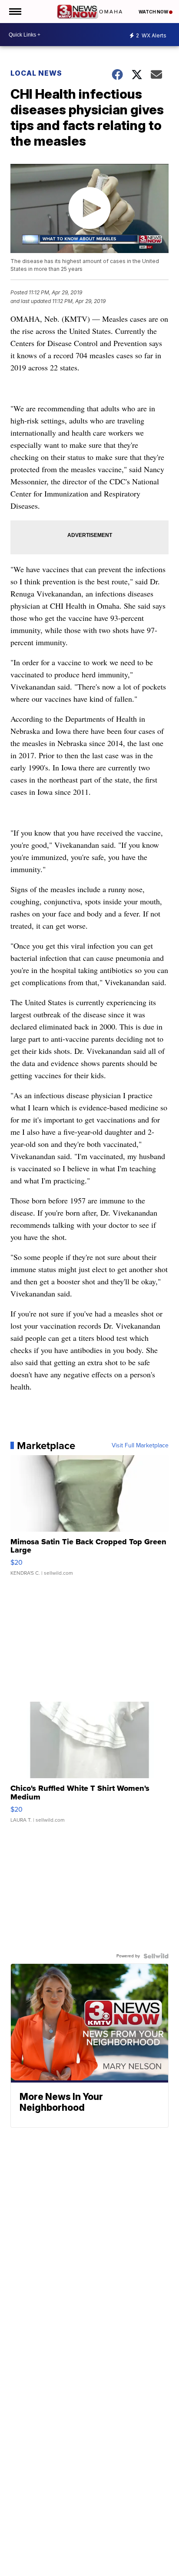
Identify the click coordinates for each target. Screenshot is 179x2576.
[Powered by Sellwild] (156, 1956)
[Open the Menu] (15, 12)
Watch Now (154, 12)
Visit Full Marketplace (140, 1446)
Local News (36, 73)
